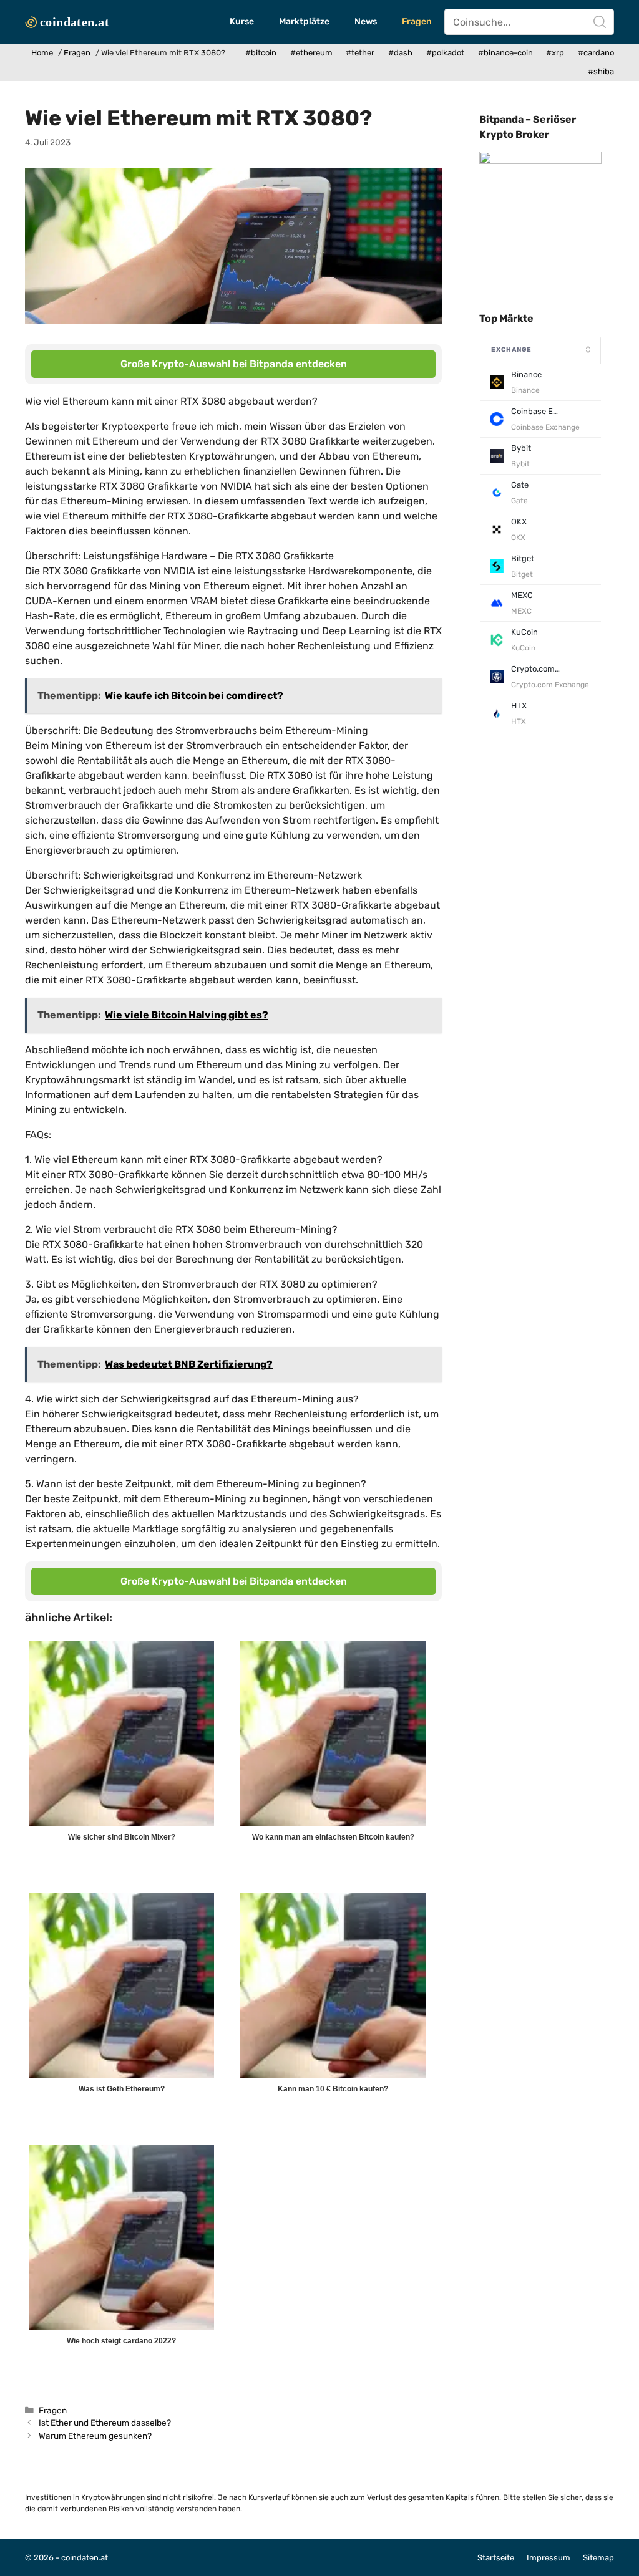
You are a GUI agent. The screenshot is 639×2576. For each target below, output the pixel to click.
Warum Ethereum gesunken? (95, 2436)
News (366, 22)
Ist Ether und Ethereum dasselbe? (105, 2423)
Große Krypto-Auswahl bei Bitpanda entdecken (234, 364)
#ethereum (311, 53)
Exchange (511, 350)
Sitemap (598, 2558)
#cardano (596, 53)
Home (42, 53)
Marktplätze (304, 22)
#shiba (601, 71)
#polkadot (445, 53)
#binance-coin (505, 53)
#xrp (555, 53)
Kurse (242, 22)
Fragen (417, 22)
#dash (400, 53)
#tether (360, 53)
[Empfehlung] (540, 161)
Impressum (549, 2558)
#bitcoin (261, 53)
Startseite (496, 2558)
